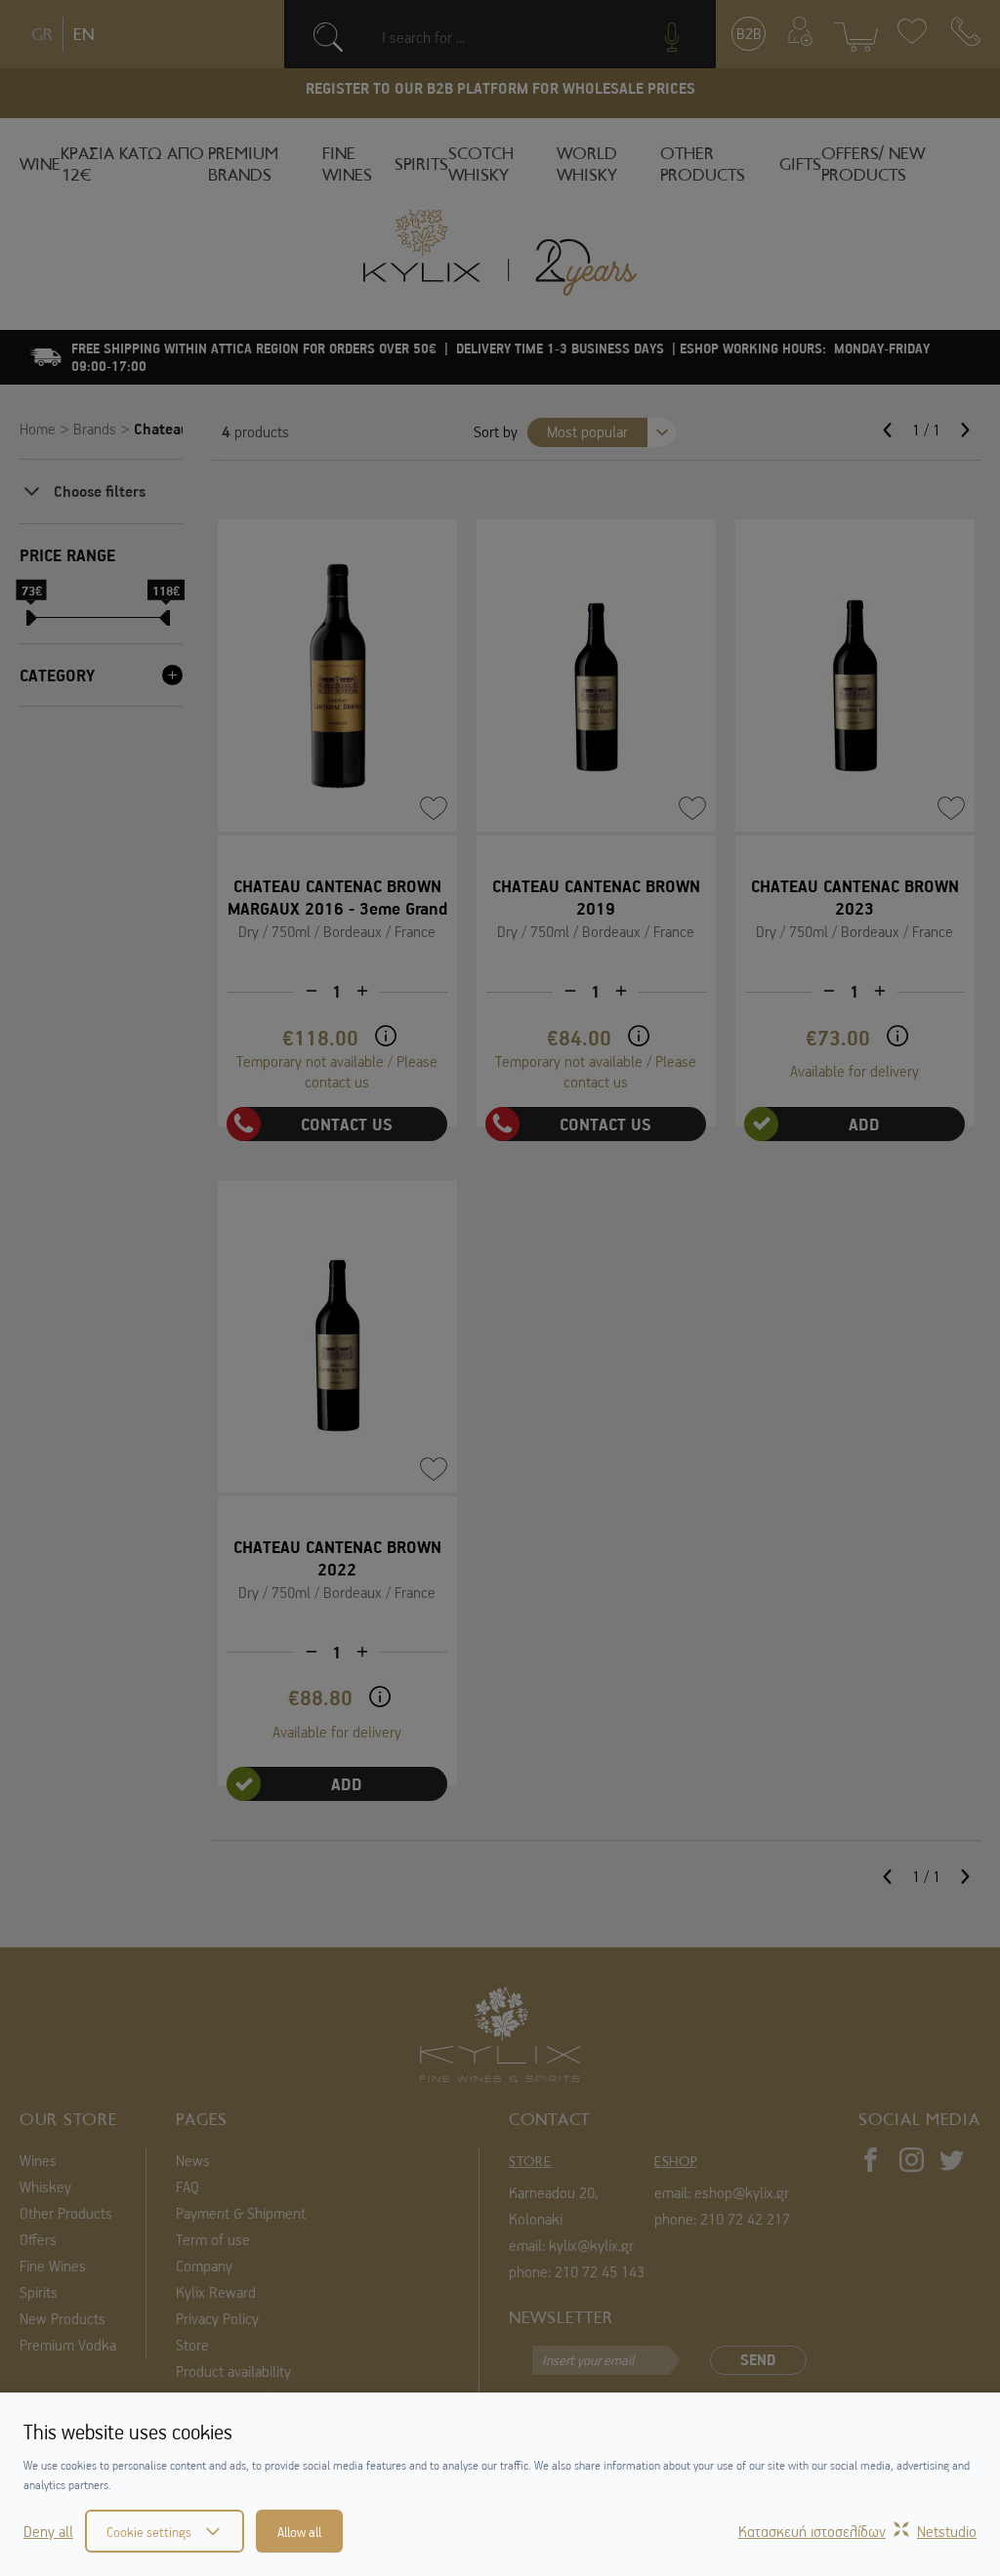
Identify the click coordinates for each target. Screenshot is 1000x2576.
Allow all (299, 2531)
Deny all (48, 2531)
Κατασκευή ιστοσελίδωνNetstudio (857, 2531)
